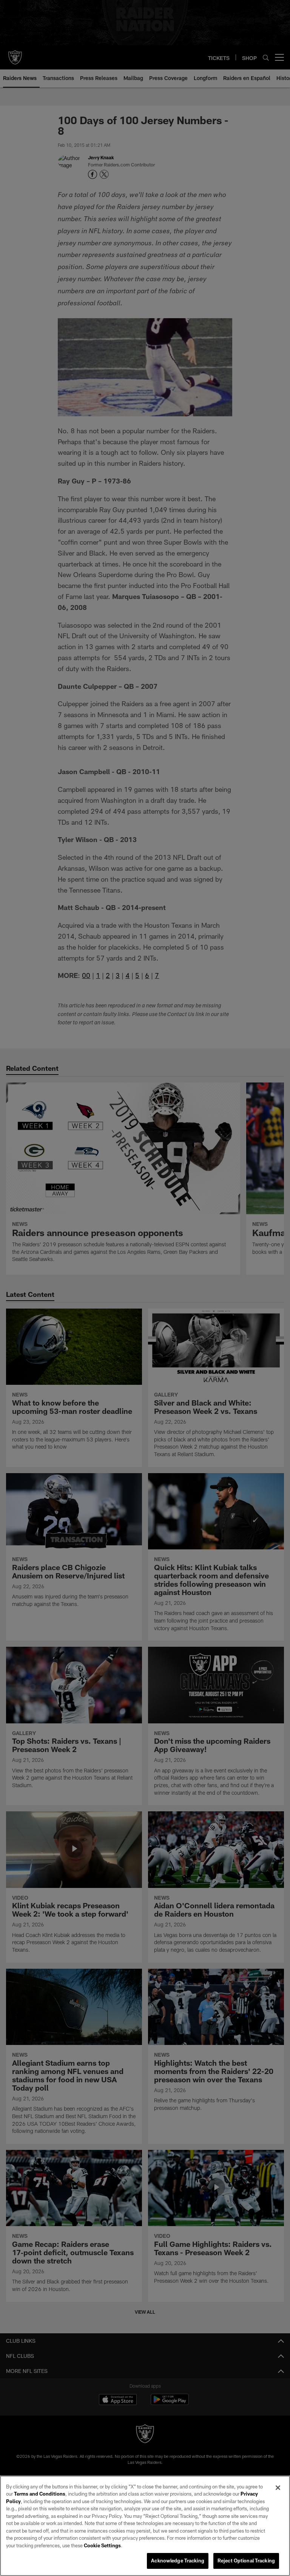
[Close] (278, 2488)
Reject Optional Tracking (246, 2561)
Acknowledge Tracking (178, 2561)
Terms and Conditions (40, 2494)
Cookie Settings (102, 2545)
